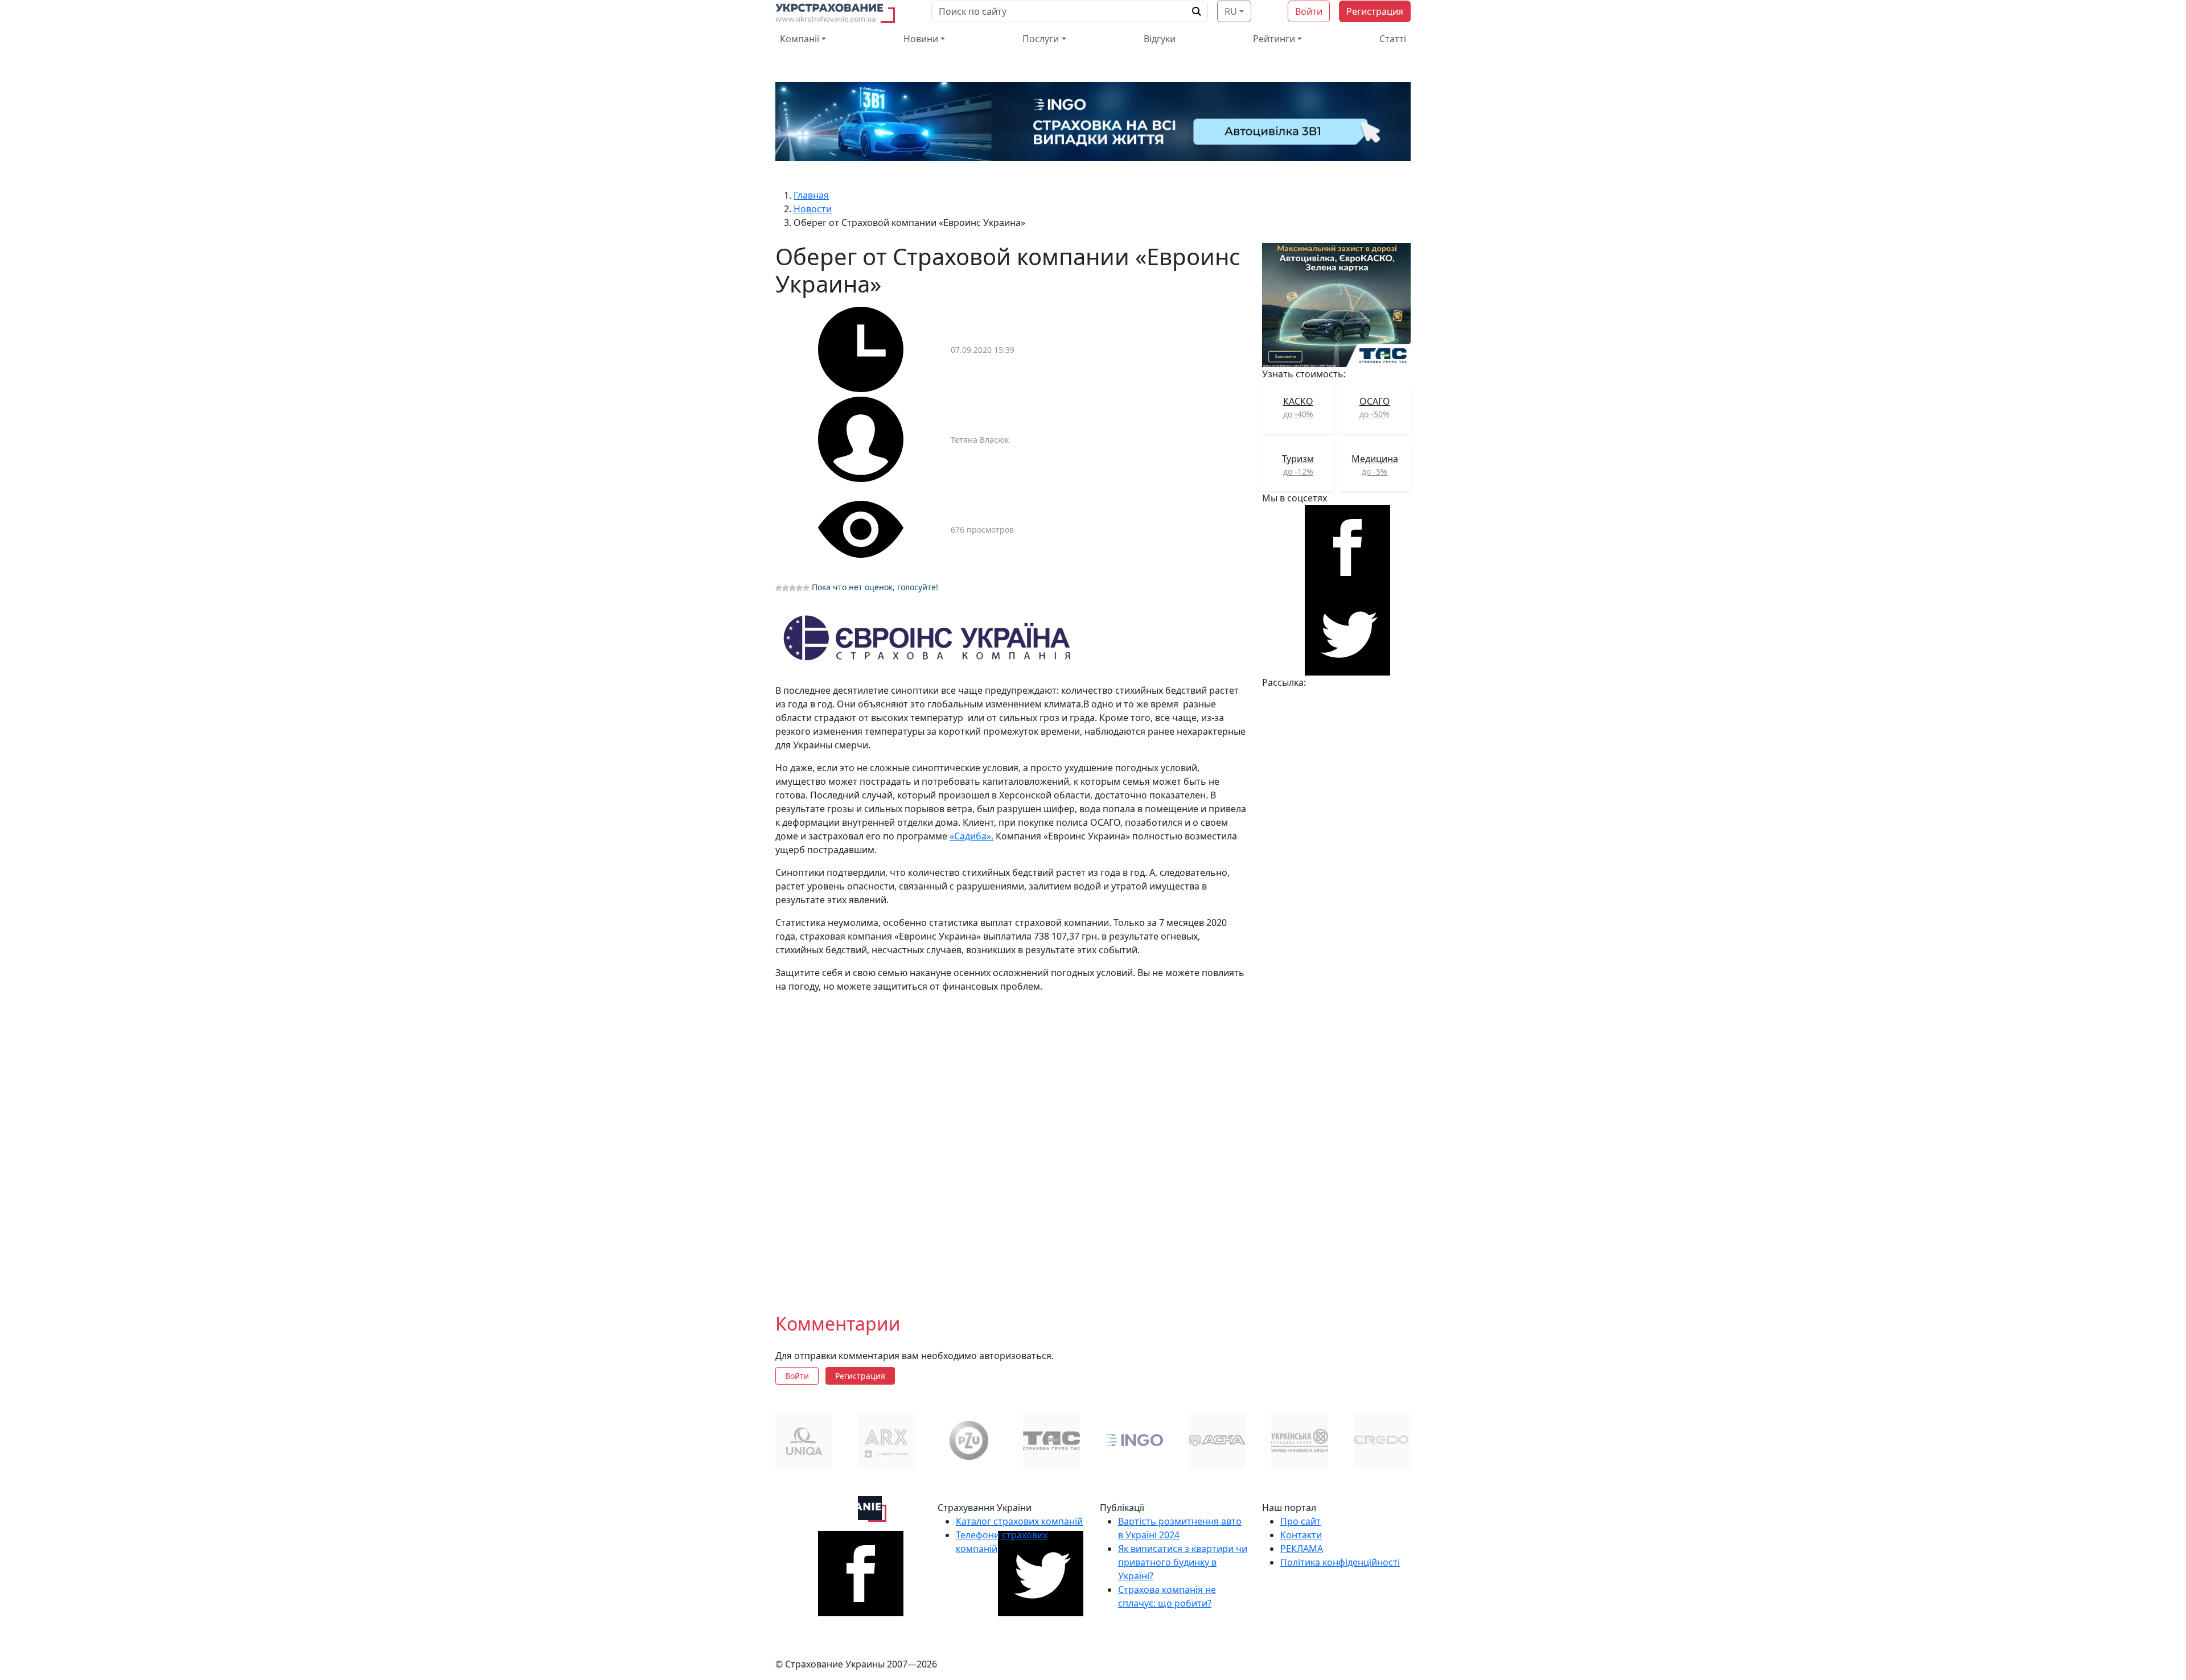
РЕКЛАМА (1302, 1549)
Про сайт (1300, 1521)
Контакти (1301, 1535)
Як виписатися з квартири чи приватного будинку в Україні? (1183, 1562)
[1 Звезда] (779, 588)
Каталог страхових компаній (1019, 1521)
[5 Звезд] (806, 588)
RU (1231, 11)
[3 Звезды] (792, 588)
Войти (1309, 11)
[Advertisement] (1012, 1144)
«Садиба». (971, 836)
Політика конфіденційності (1340, 1562)
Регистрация (1375, 11)
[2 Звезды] (786, 588)
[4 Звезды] (799, 588)
